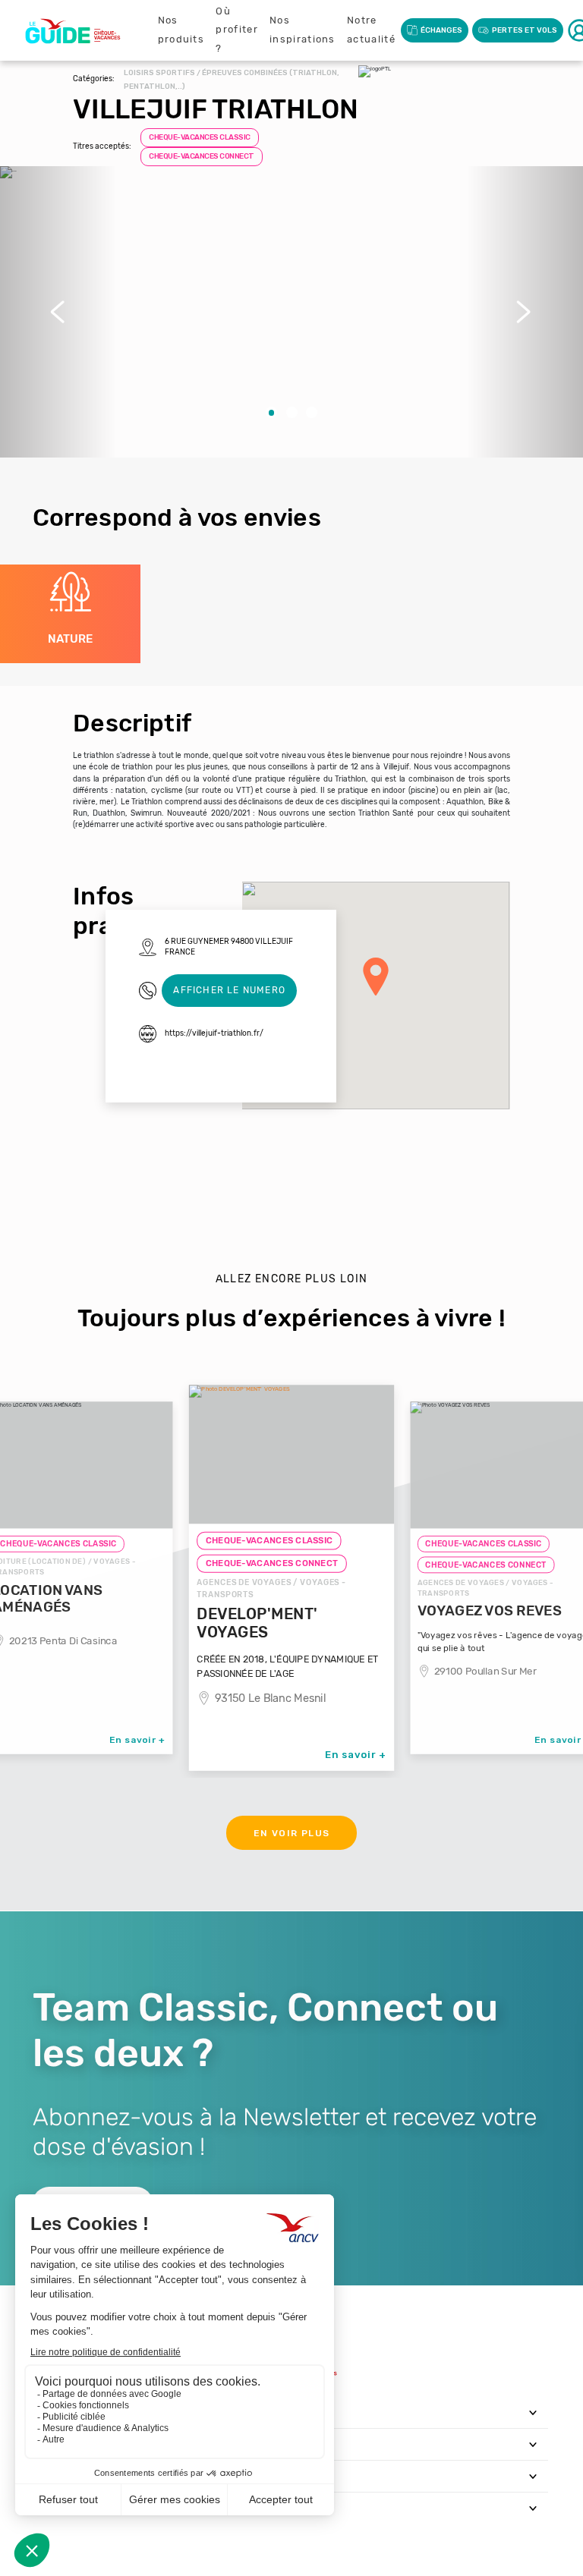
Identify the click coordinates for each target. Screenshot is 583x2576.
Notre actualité (371, 30)
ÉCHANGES (441, 30)
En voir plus (292, 1833)
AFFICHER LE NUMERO (229, 990)
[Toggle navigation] (533, 2412)
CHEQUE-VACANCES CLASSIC (200, 137)
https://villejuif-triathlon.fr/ (214, 1033)
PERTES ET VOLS (525, 30)
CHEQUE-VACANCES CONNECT (202, 156)
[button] (58, 312)
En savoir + (137, 1739)
